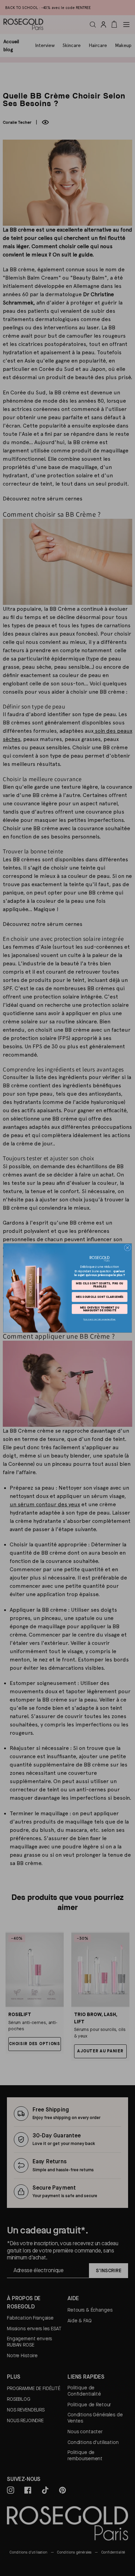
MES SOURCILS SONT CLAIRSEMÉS (100, 1297)
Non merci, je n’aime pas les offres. (100, 1319)
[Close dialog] (128, 1248)
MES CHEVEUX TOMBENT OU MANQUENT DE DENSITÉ (100, 1309)
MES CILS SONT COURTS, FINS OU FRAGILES (100, 1285)
